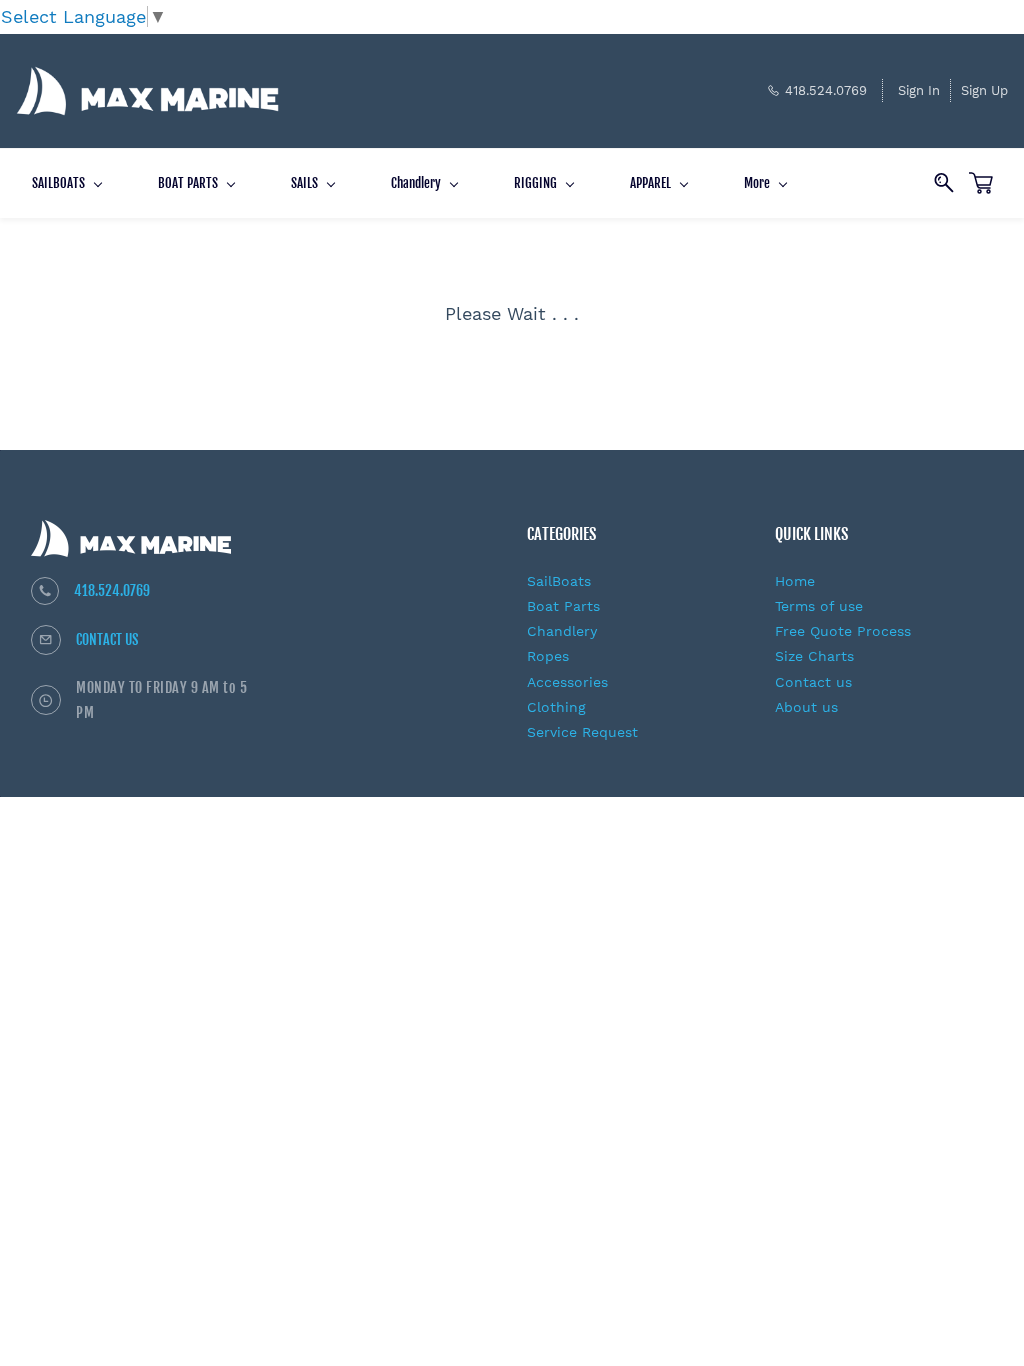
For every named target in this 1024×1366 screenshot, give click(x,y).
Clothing (556, 707)
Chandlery (562, 631)
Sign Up (984, 90)
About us (806, 707)
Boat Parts (563, 606)
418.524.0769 (112, 590)
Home (795, 581)
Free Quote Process (843, 631)
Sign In (919, 90)
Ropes (548, 656)
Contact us (813, 682)
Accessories (567, 682)
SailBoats (559, 581)
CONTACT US (107, 639)
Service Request (582, 732)
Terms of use (819, 606)
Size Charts (814, 656)
